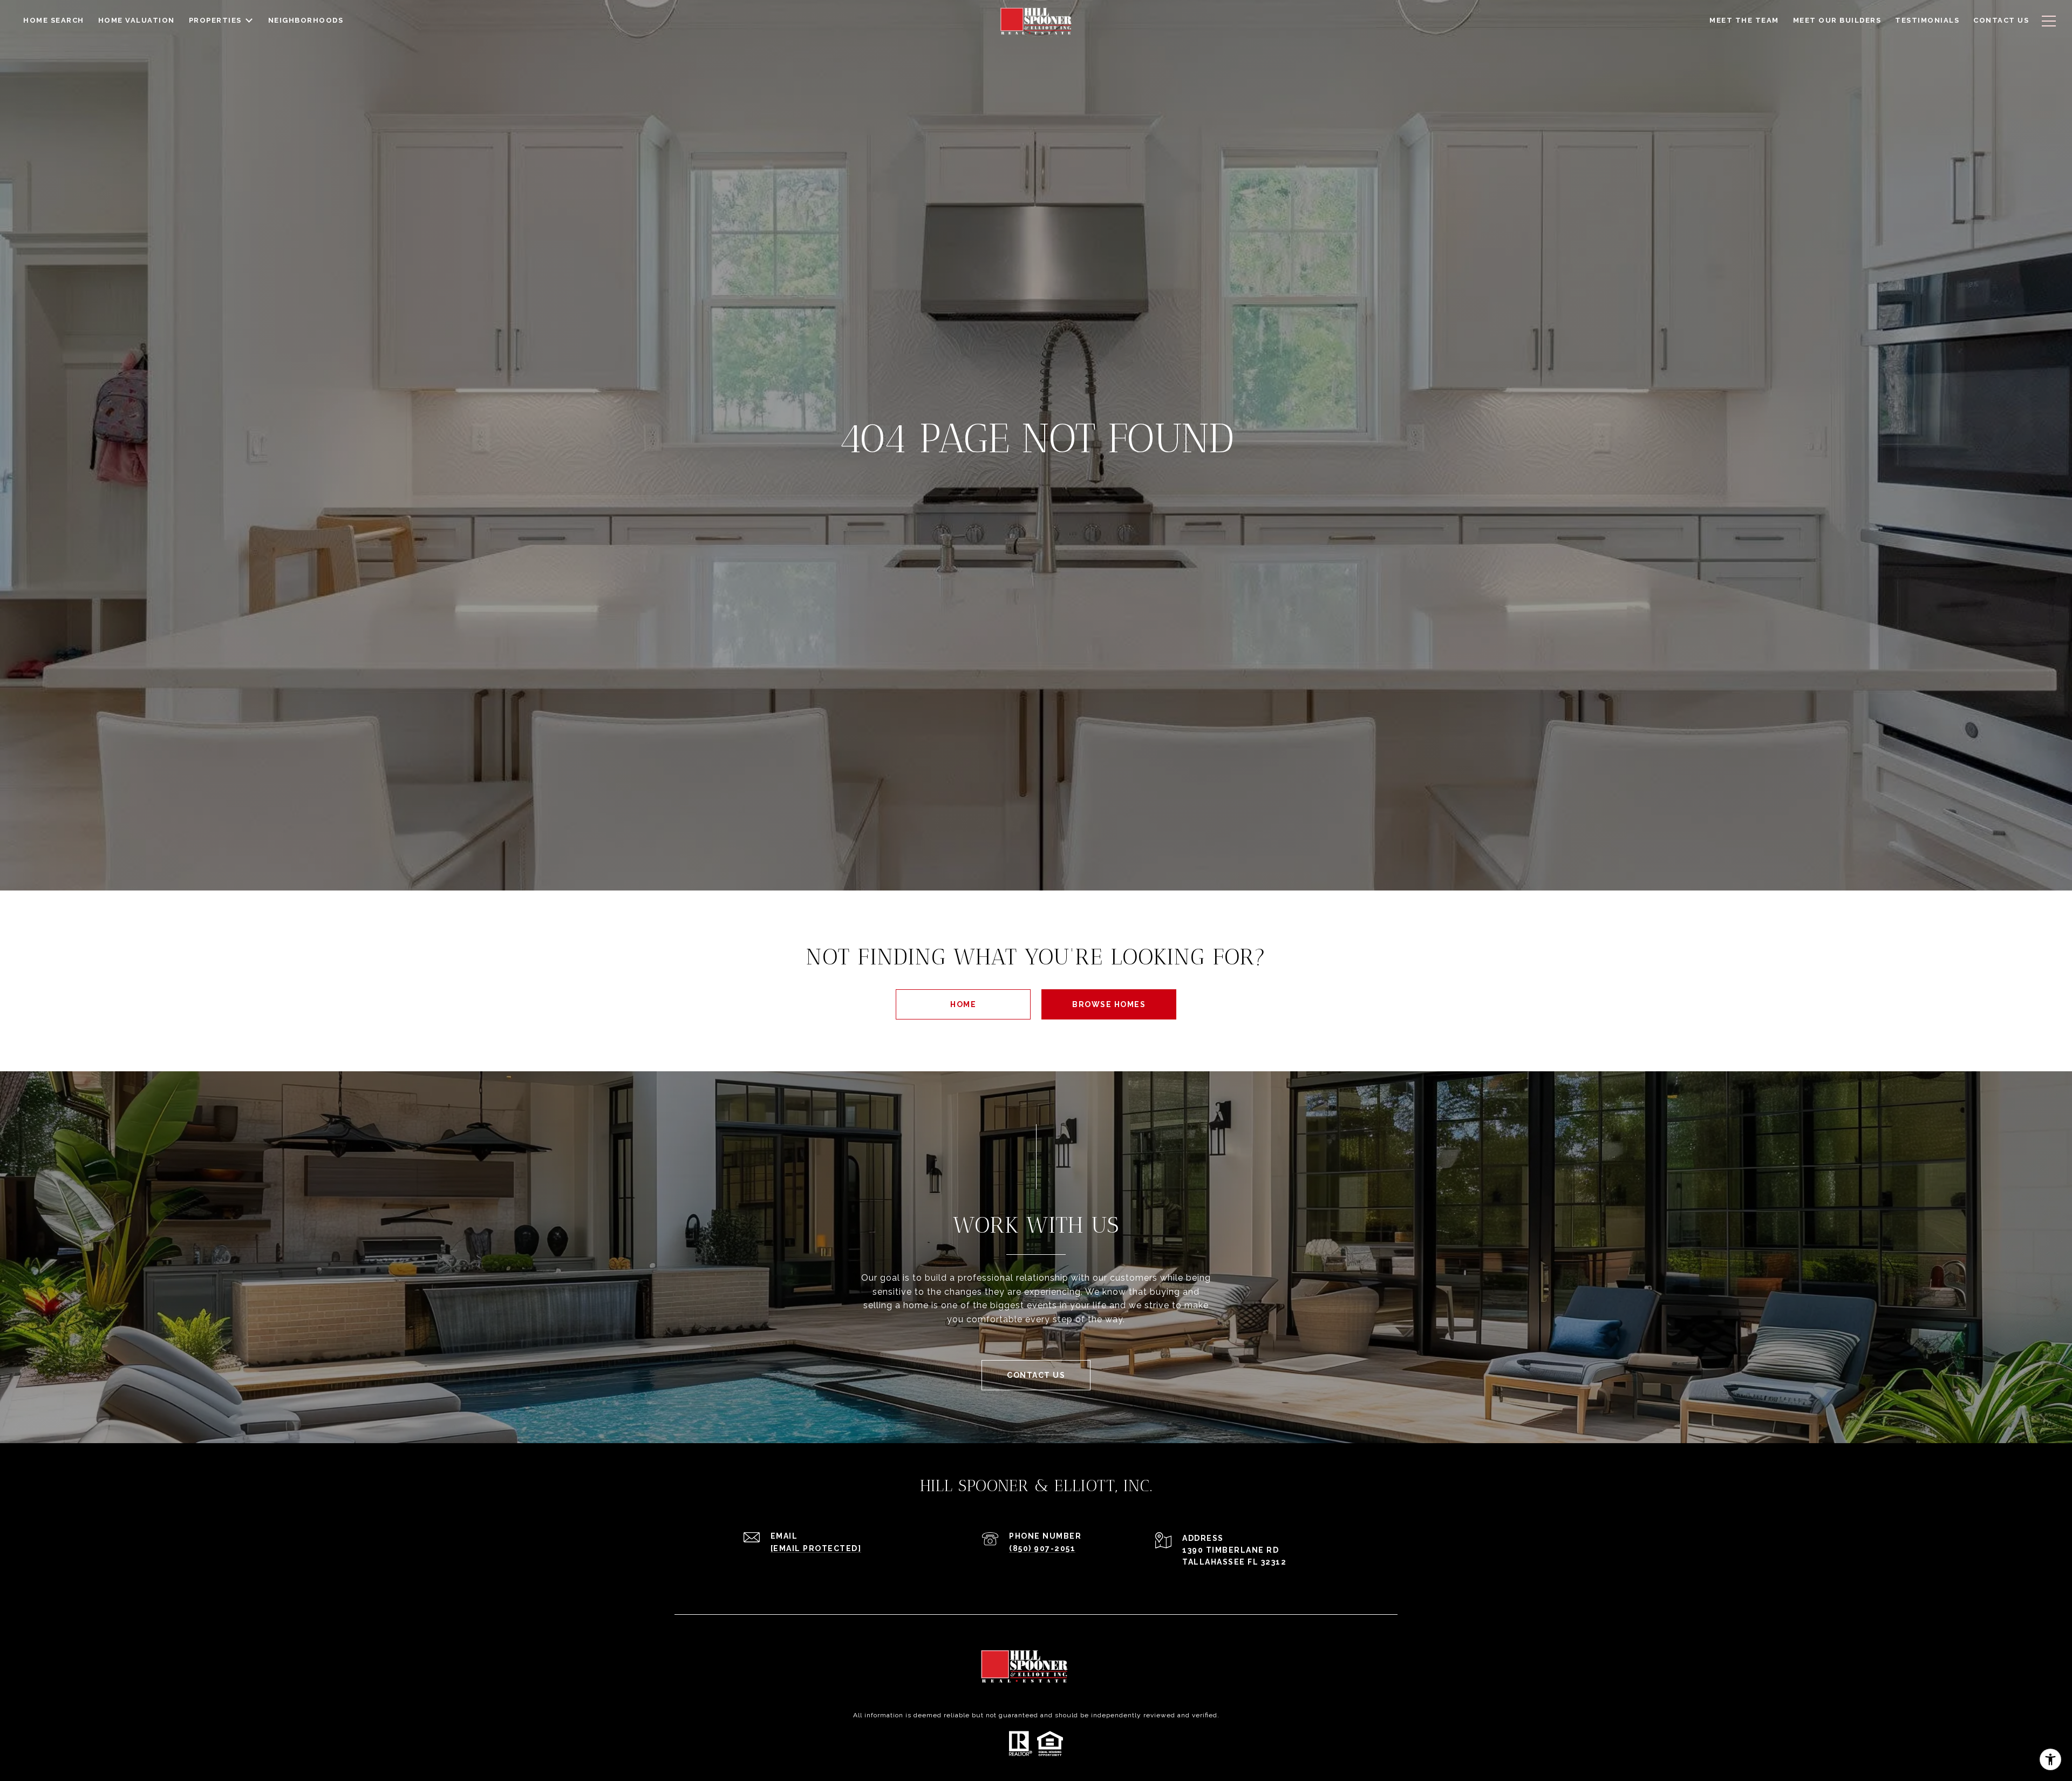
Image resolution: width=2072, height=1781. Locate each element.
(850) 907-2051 (1042, 1548)
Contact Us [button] (1036, 1375)
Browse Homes (1109, 1004)
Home (963, 1004)
